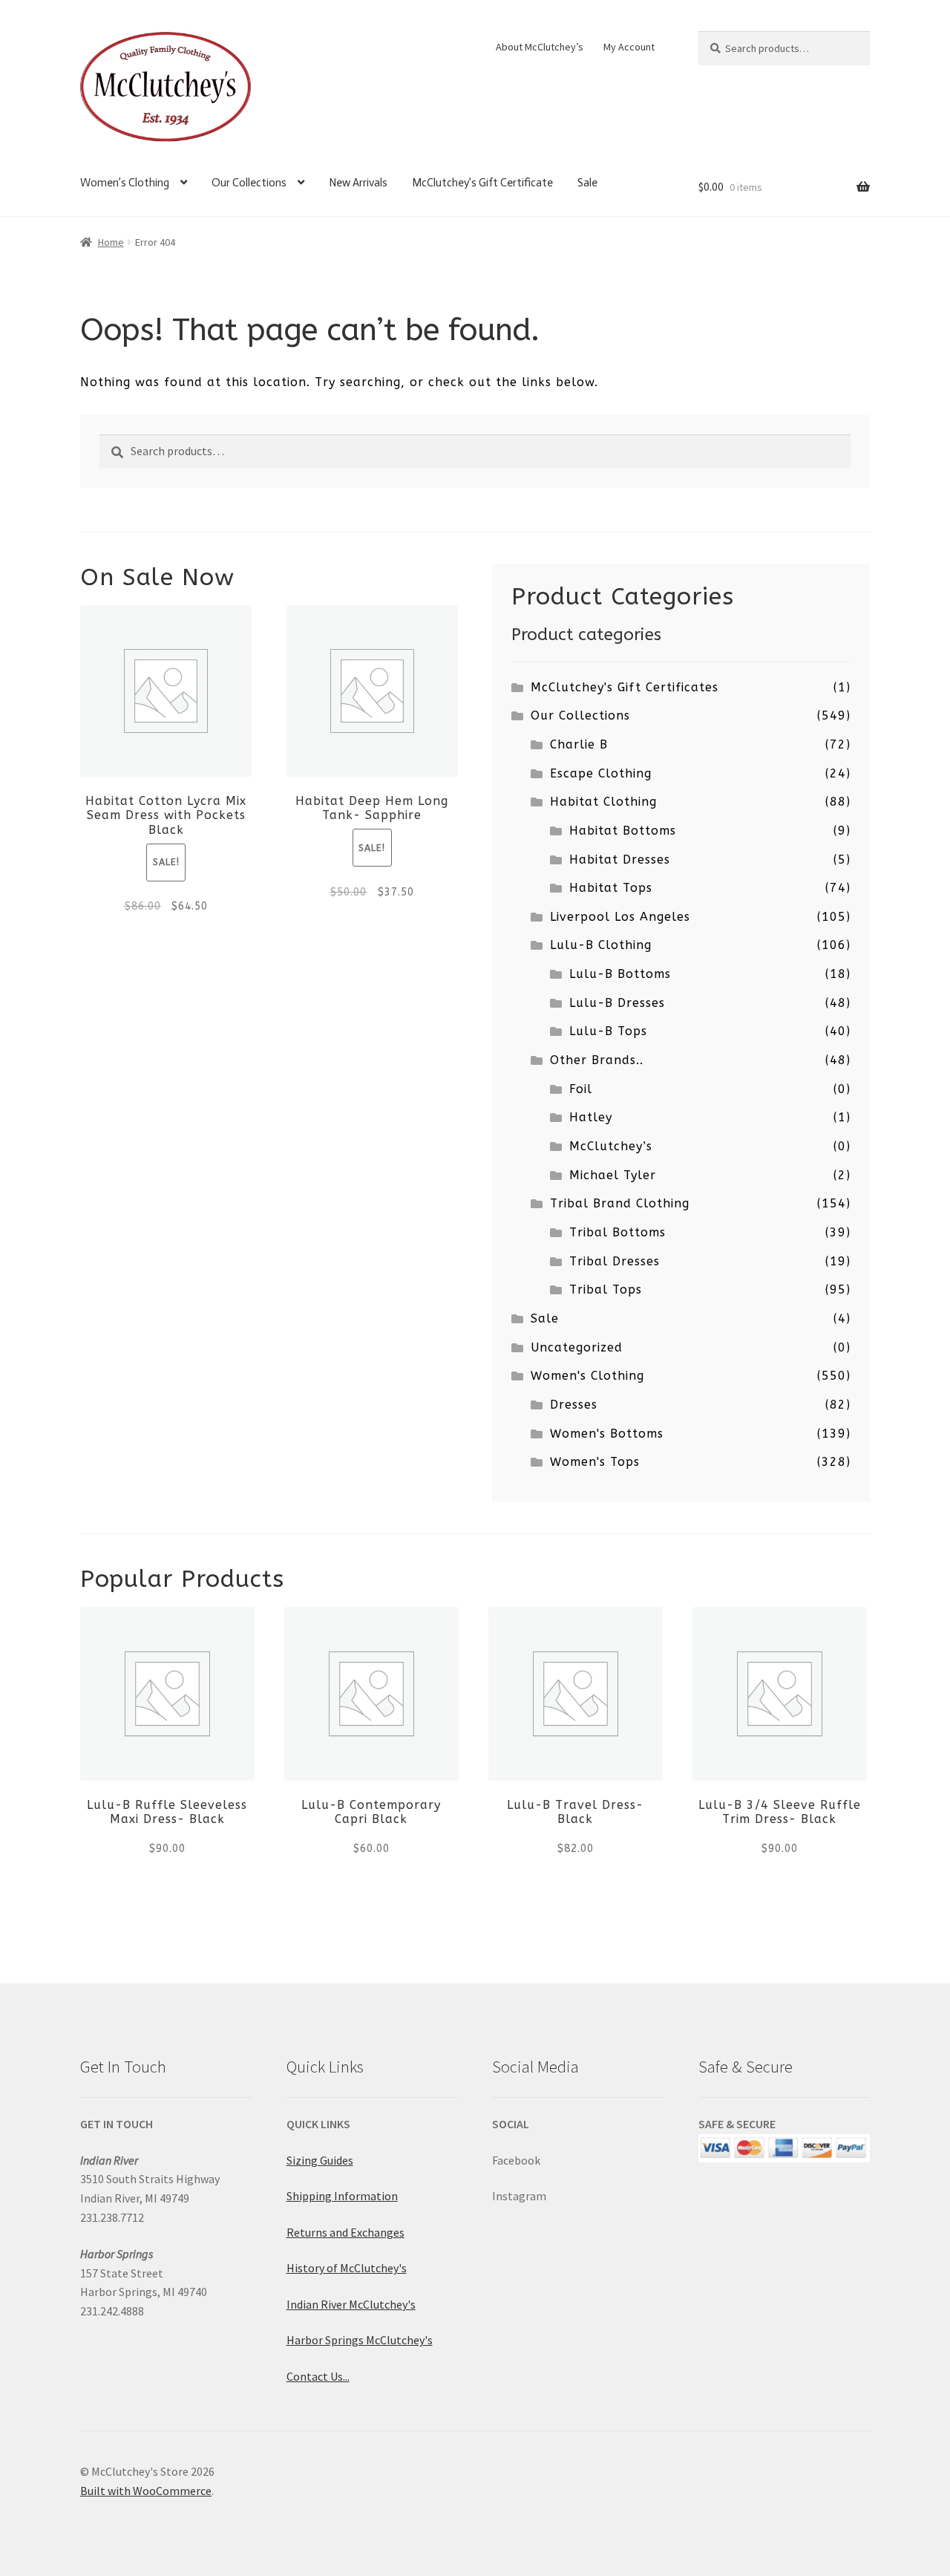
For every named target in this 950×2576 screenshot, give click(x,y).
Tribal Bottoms (617, 1232)
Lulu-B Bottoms (620, 974)
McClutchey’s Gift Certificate (482, 183)
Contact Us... (318, 2376)
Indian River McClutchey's (351, 2304)
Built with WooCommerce (146, 2491)
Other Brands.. (597, 1060)
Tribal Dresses (615, 1261)
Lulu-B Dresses (617, 1003)
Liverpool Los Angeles (620, 917)
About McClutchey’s (540, 47)
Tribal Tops (606, 1289)
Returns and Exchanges (345, 2232)
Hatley (591, 1117)
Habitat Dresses (620, 860)
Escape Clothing (601, 773)
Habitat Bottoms (623, 831)
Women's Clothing (587, 1376)
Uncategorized (577, 1347)
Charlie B (579, 744)
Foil (581, 1089)
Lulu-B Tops (608, 1031)
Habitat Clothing (603, 802)
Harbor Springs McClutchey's (360, 2340)
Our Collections (249, 183)
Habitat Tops (611, 888)
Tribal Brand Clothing (620, 1203)
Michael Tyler (613, 1175)
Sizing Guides (320, 2160)
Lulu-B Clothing (601, 945)
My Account (629, 47)
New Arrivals (358, 183)
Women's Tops (595, 1462)
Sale (587, 183)
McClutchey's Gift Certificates (625, 687)
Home (111, 242)
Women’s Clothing (125, 183)
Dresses (574, 1405)
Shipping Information (342, 2196)
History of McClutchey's (347, 2268)
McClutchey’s (611, 1146)
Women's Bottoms (607, 1434)
